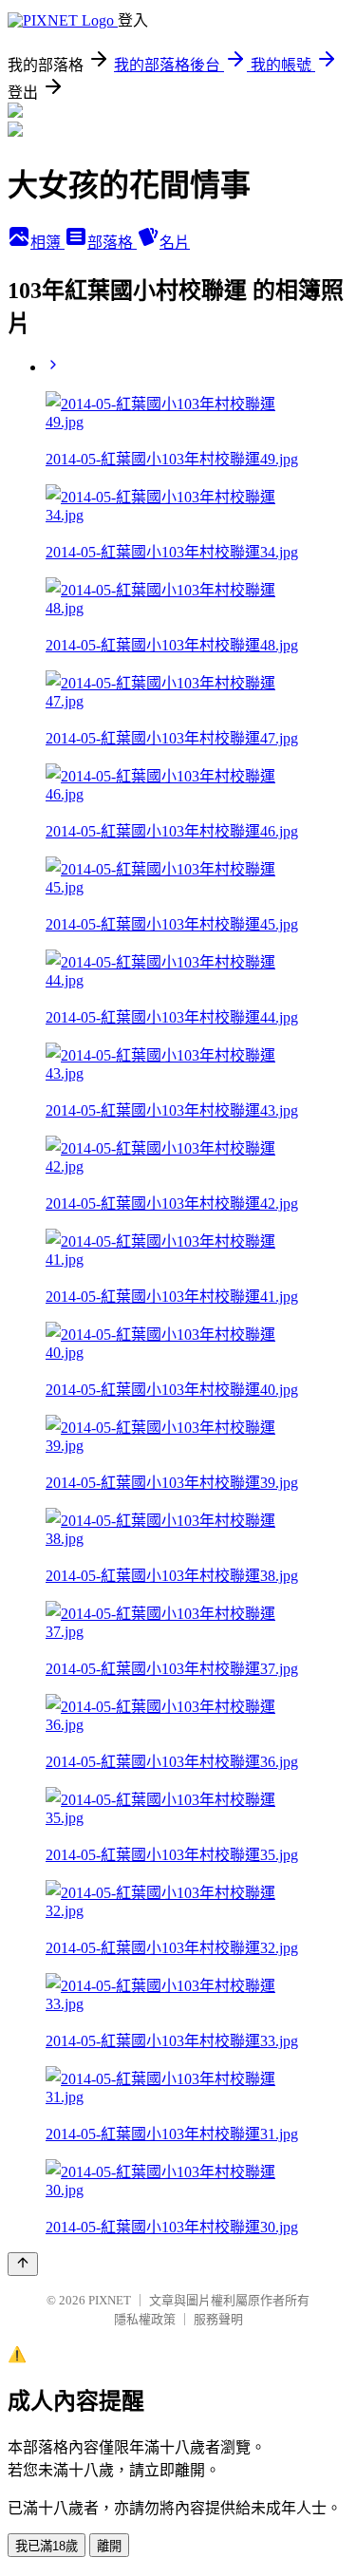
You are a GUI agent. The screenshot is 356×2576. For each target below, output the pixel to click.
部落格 (112, 243)
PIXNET (110, 2300)
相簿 (47, 243)
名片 (175, 243)
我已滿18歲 (47, 2546)
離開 (109, 2546)
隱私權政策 (145, 2319)
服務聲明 (218, 2319)
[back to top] (23, 2264)
